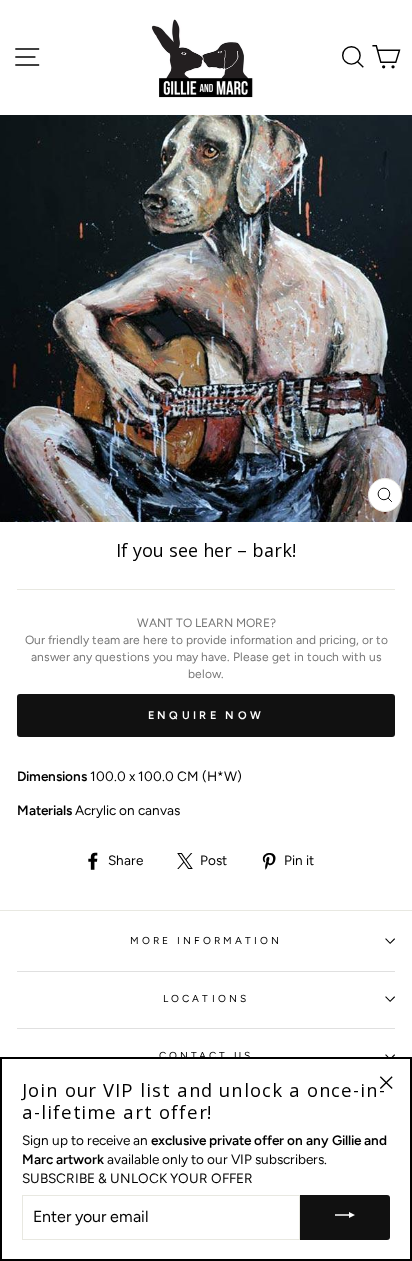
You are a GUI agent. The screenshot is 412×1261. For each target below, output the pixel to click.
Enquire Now (206, 715)
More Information (206, 940)
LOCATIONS (206, 998)
